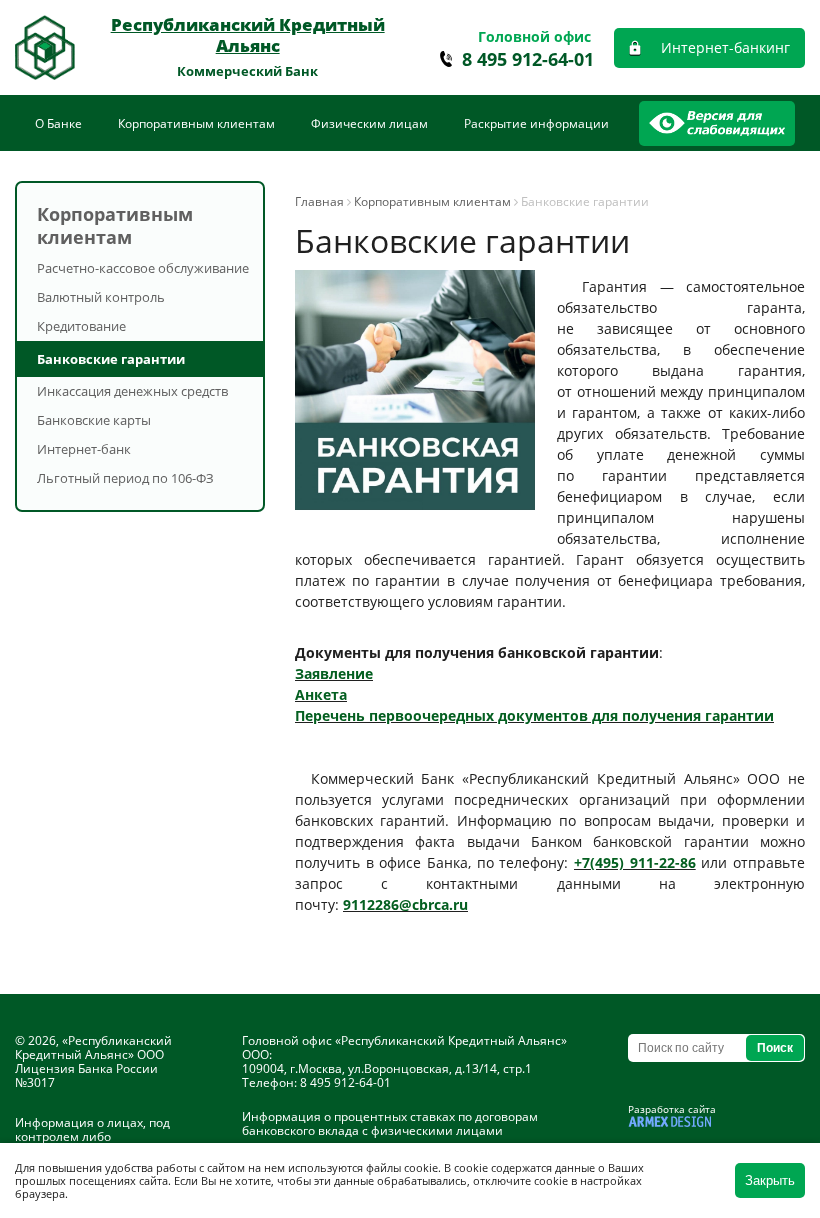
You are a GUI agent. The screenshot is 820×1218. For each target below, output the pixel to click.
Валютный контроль (101, 297)
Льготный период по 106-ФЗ (125, 478)
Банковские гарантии (111, 359)
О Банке (58, 123)
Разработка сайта (672, 1109)
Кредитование (81, 326)
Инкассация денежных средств (132, 391)
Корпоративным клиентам (196, 123)
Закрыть (770, 1180)
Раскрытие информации (536, 123)
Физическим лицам (369, 123)
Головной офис (534, 36)
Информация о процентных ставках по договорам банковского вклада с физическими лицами (390, 1123)
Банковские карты (94, 420)
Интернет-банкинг (725, 47)
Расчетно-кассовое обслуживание (143, 268)
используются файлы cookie (363, 1167)
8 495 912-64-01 (528, 59)
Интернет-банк (84, 449)
